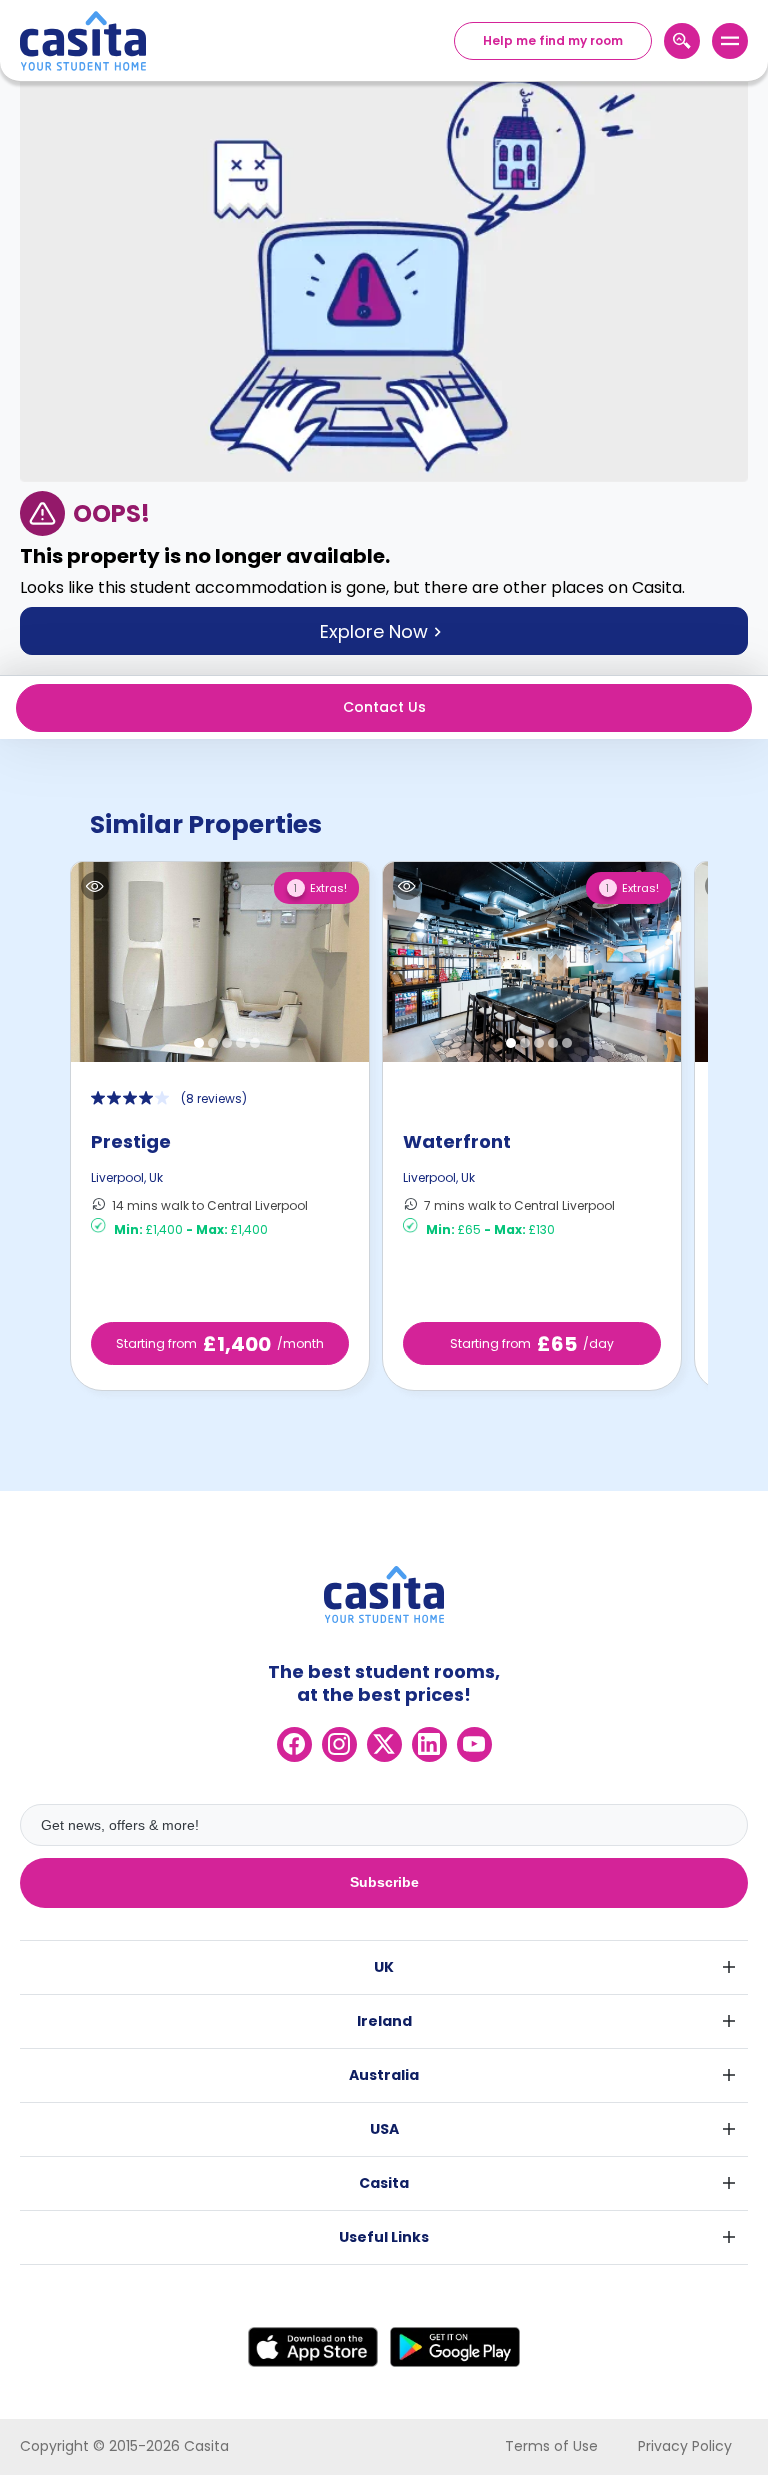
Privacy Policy (685, 2446)
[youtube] (474, 1744)
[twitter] (384, 1744)
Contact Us (384, 707)
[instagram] (339, 1744)
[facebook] (294, 1744)
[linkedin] (429, 1744)
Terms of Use (551, 2446)
